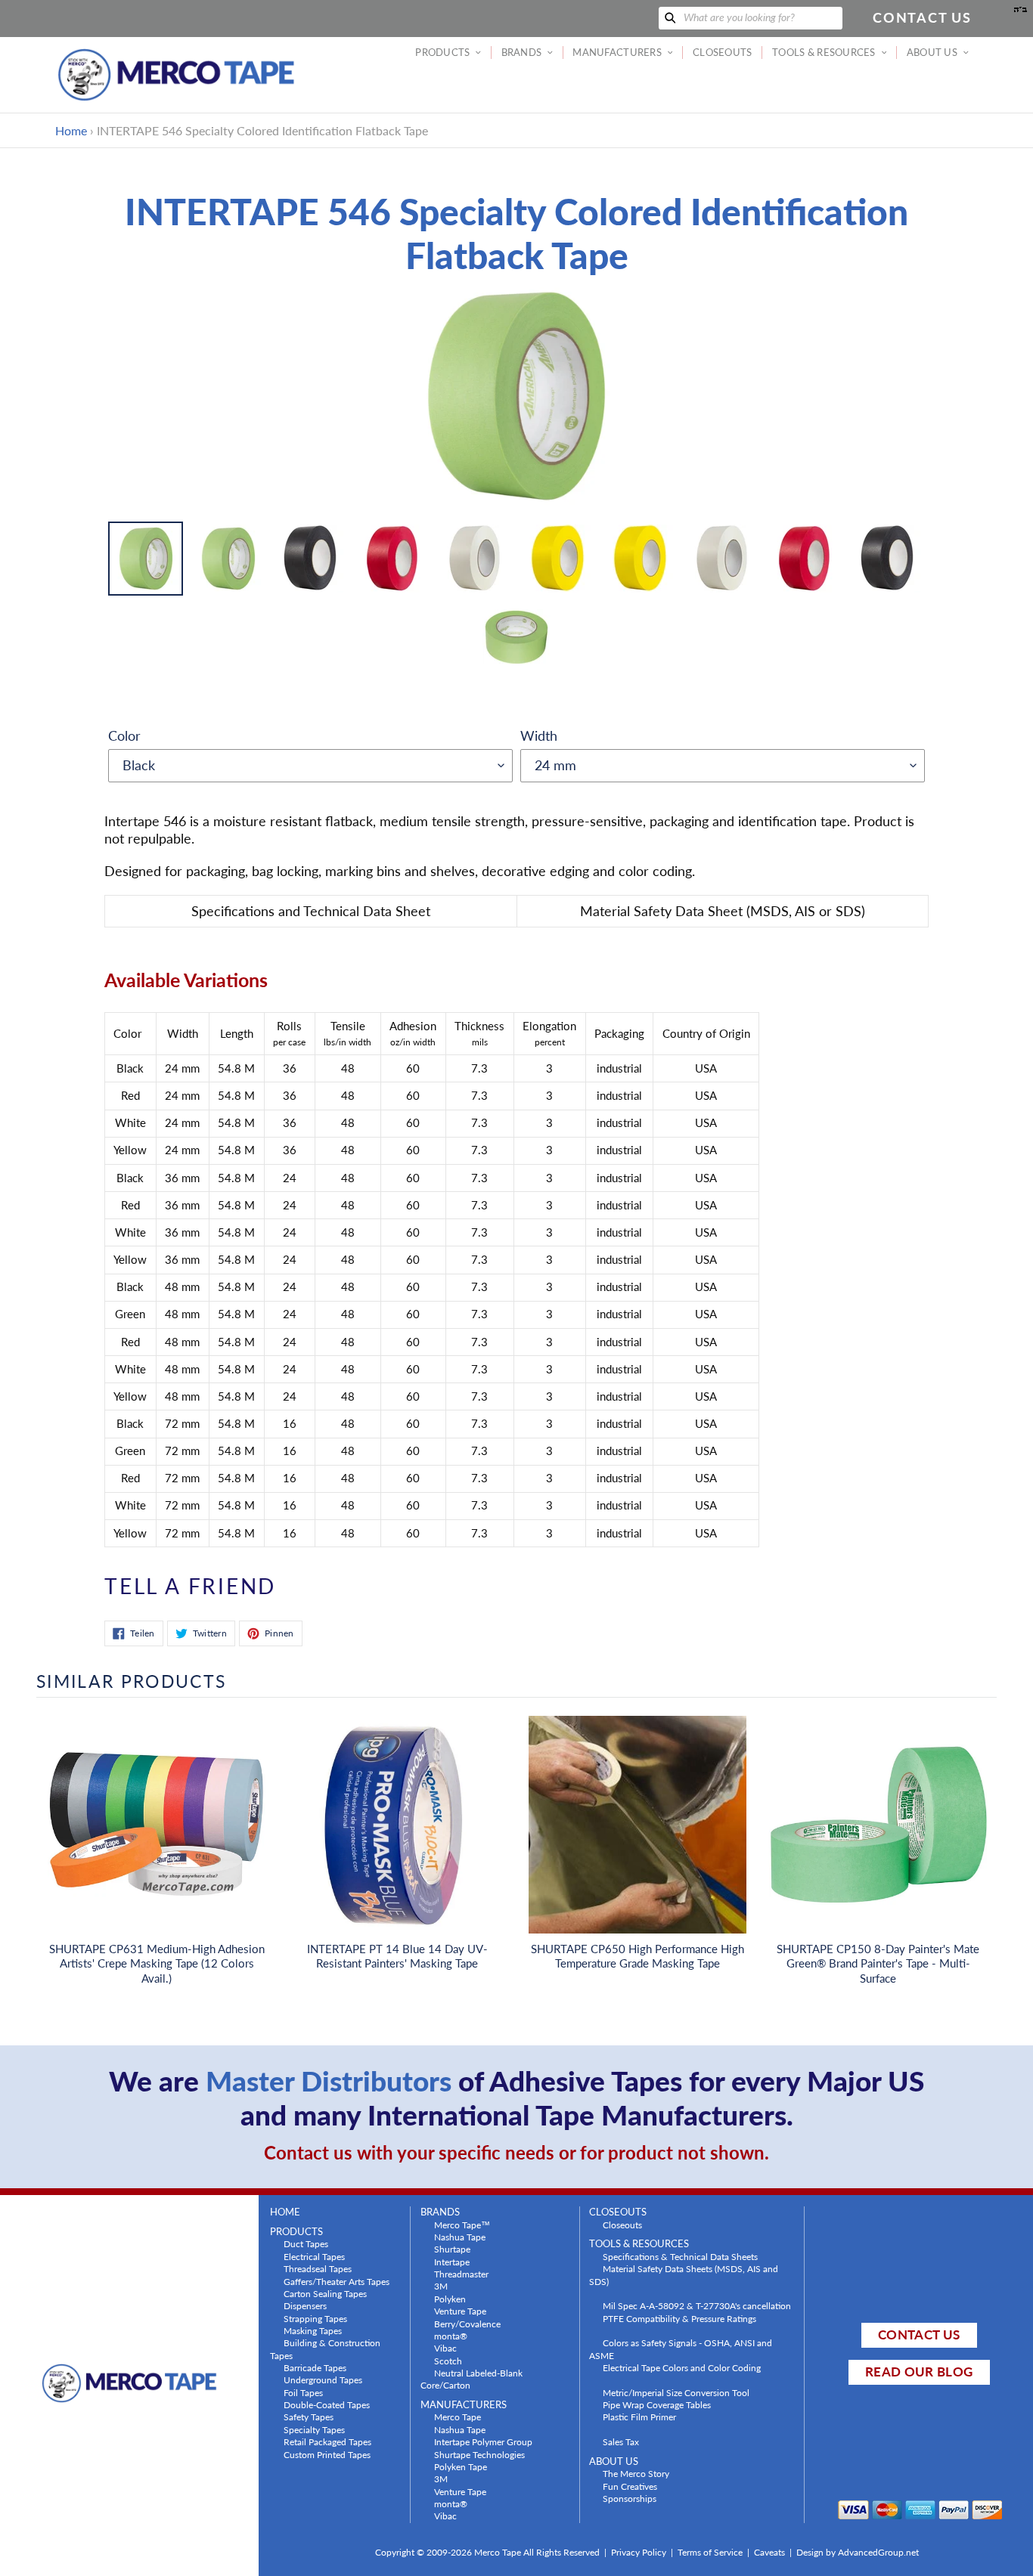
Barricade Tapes (315, 2367)
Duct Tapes (306, 2243)
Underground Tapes (323, 2379)
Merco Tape (458, 2417)
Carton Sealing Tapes (325, 2293)
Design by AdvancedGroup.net (858, 2552)
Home (71, 130)
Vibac (445, 2348)
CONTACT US (919, 2334)
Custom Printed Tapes (327, 2454)
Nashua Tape (460, 2237)
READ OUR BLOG (919, 2372)
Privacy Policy (639, 2552)
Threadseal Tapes (318, 2268)
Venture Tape (460, 2311)
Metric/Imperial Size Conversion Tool (676, 2392)
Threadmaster (461, 2274)
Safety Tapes (309, 2417)
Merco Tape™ (462, 2225)
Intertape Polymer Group (483, 2441)
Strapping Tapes (315, 2318)
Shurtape (452, 2249)
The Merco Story (636, 2473)
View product (157, 1840)
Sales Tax (621, 2441)
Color (124, 735)
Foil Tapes (303, 2392)
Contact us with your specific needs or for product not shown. (516, 2152)
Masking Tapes (313, 2330)
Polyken (450, 2299)
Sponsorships (630, 2498)
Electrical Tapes (314, 2256)
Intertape (452, 2262)
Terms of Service (710, 2552)
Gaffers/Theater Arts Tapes (337, 2281)
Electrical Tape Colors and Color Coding (682, 2367)
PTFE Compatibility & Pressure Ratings (679, 2318)
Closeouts (622, 2225)
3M (441, 2286)
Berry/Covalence (467, 2324)
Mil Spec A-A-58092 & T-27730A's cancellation (697, 2305)
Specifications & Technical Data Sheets (680, 2256)
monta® (451, 2336)
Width (539, 735)
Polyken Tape (461, 2466)
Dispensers (305, 2305)
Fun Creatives (630, 2486)
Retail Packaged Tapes (327, 2441)
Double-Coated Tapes (327, 2404)
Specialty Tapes (314, 2429)
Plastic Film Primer (639, 2417)
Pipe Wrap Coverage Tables (657, 2404)
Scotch (448, 2361)
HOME (285, 2212)
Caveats (769, 2552)
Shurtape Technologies (479, 2454)
